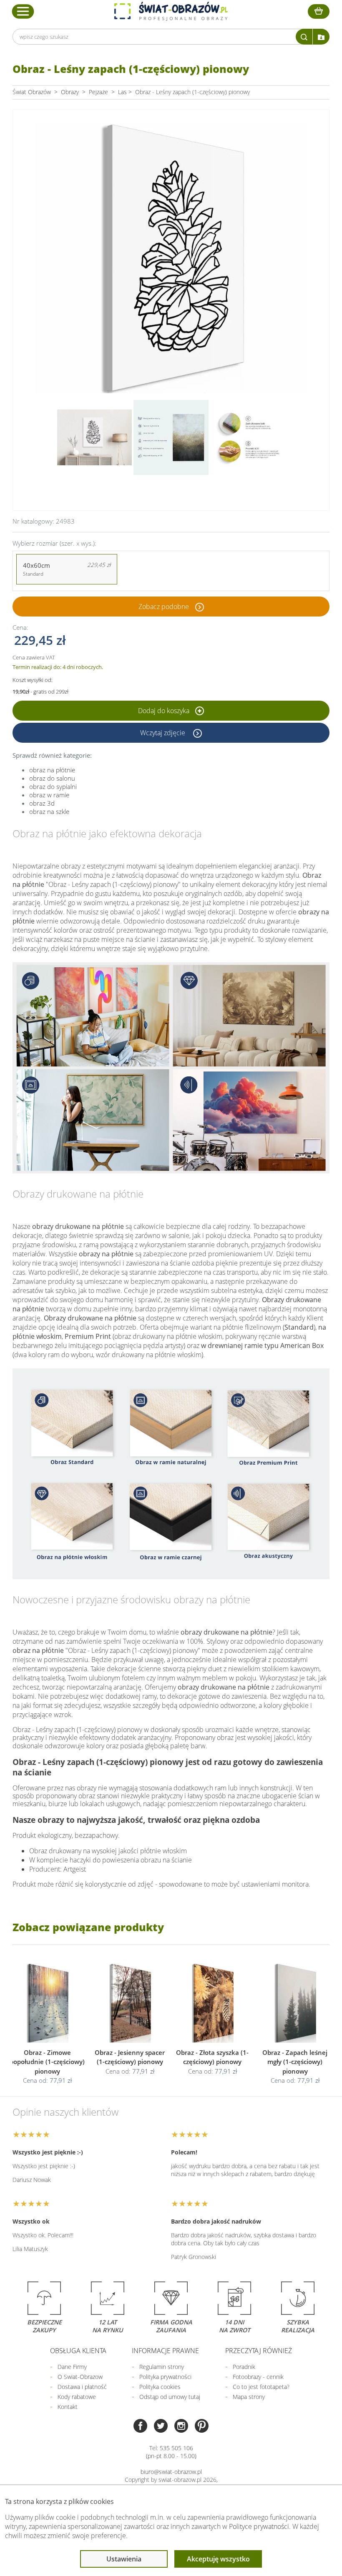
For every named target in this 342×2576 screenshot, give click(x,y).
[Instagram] (181, 2427)
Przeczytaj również (259, 2351)
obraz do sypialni (53, 786)
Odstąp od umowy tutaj (170, 2397)
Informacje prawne (165, 2351)
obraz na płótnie (52, 770)
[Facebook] (140, 2427)
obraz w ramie (49, 795)
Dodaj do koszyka (165, 711)
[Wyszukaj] (304, 37)
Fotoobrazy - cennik (258, 2377)
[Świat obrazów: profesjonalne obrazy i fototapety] (171, 11)
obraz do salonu (52, 778)
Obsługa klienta (78, 2351)
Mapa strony (249, 2397)
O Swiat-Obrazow (80, 2377)
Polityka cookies (160, 2387)
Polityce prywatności (259, 2526)
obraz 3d (42, 803)
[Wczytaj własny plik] (321, 37)
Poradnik (244, 2367)
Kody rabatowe (77, 2397)
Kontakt (68, 2407)
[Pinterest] (202, 2427)
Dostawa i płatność (82, 2387)
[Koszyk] (319, 11)
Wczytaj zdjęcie (163, 733)
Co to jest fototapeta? (261, 2387)
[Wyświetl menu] (23, 11)
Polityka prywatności (165, 2377)
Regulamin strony (162, 2367)
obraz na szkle (49, 811)
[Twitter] (161, 2427)
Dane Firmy (72, 2367)
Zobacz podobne (164, 607)
